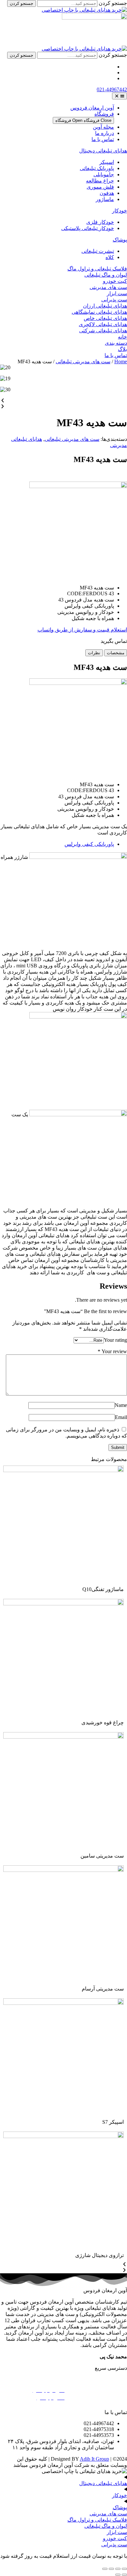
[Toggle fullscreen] (111, 2569)
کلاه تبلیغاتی (52, 2375)
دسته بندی (116, 343)
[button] (63, 401)
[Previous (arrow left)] (124, 2575)
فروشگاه (104, 114)
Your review (112, 1351)
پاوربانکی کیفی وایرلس (89, 844)
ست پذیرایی (114, 300)
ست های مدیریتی (108, 287)
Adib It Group (94, 2459)
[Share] (118, 2569)
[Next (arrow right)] (118, 2575)
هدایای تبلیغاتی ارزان (105, 306)
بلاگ (122, 349)
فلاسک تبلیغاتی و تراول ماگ (97, 269)
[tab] (116, 653)
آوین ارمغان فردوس (92, 108)
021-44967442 (112, 89)
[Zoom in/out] (105, 2569)
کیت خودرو (115, 281)
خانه (122, 337)
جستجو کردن (113, 3)
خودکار (120, 211)
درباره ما (105, 133)
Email (121, 1417)
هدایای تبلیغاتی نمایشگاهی (99, 312)
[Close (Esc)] (124, 2569)
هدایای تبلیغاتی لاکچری (103, 324)
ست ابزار (117, 293)
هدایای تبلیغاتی (111, 2375)
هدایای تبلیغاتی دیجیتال (103, 151)
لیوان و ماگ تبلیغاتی (106, 275)
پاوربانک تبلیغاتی (47, 2383)
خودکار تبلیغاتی (110, 2405)
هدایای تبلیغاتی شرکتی (103, 331)
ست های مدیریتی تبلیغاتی (83, 362)
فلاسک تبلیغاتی (110, 2390)
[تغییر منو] (120, 96)
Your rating (115, 1340)
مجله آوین (103, 127)
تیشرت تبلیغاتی (110, 2398)
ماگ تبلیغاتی (113, 2383)
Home (121, 362)
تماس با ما (103, 139)
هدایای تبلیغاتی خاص (105, 318)
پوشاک (120, 240)
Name (121, 1405)
